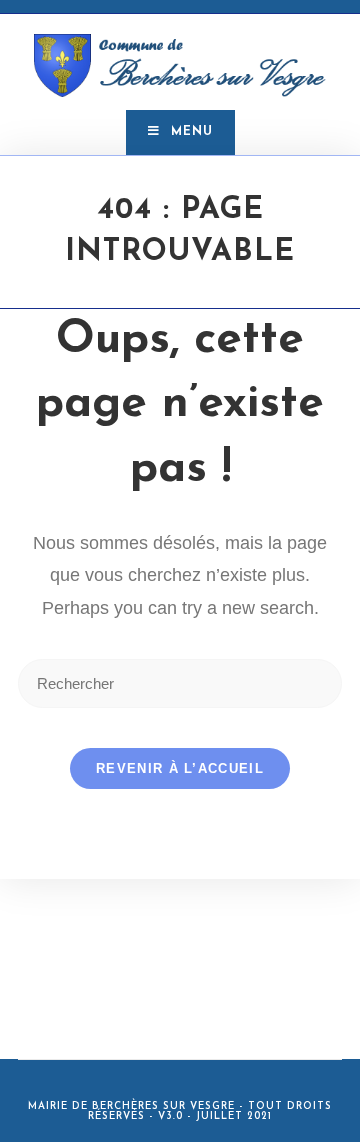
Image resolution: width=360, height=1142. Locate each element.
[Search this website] (180, 682)
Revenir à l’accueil (180, 768)
